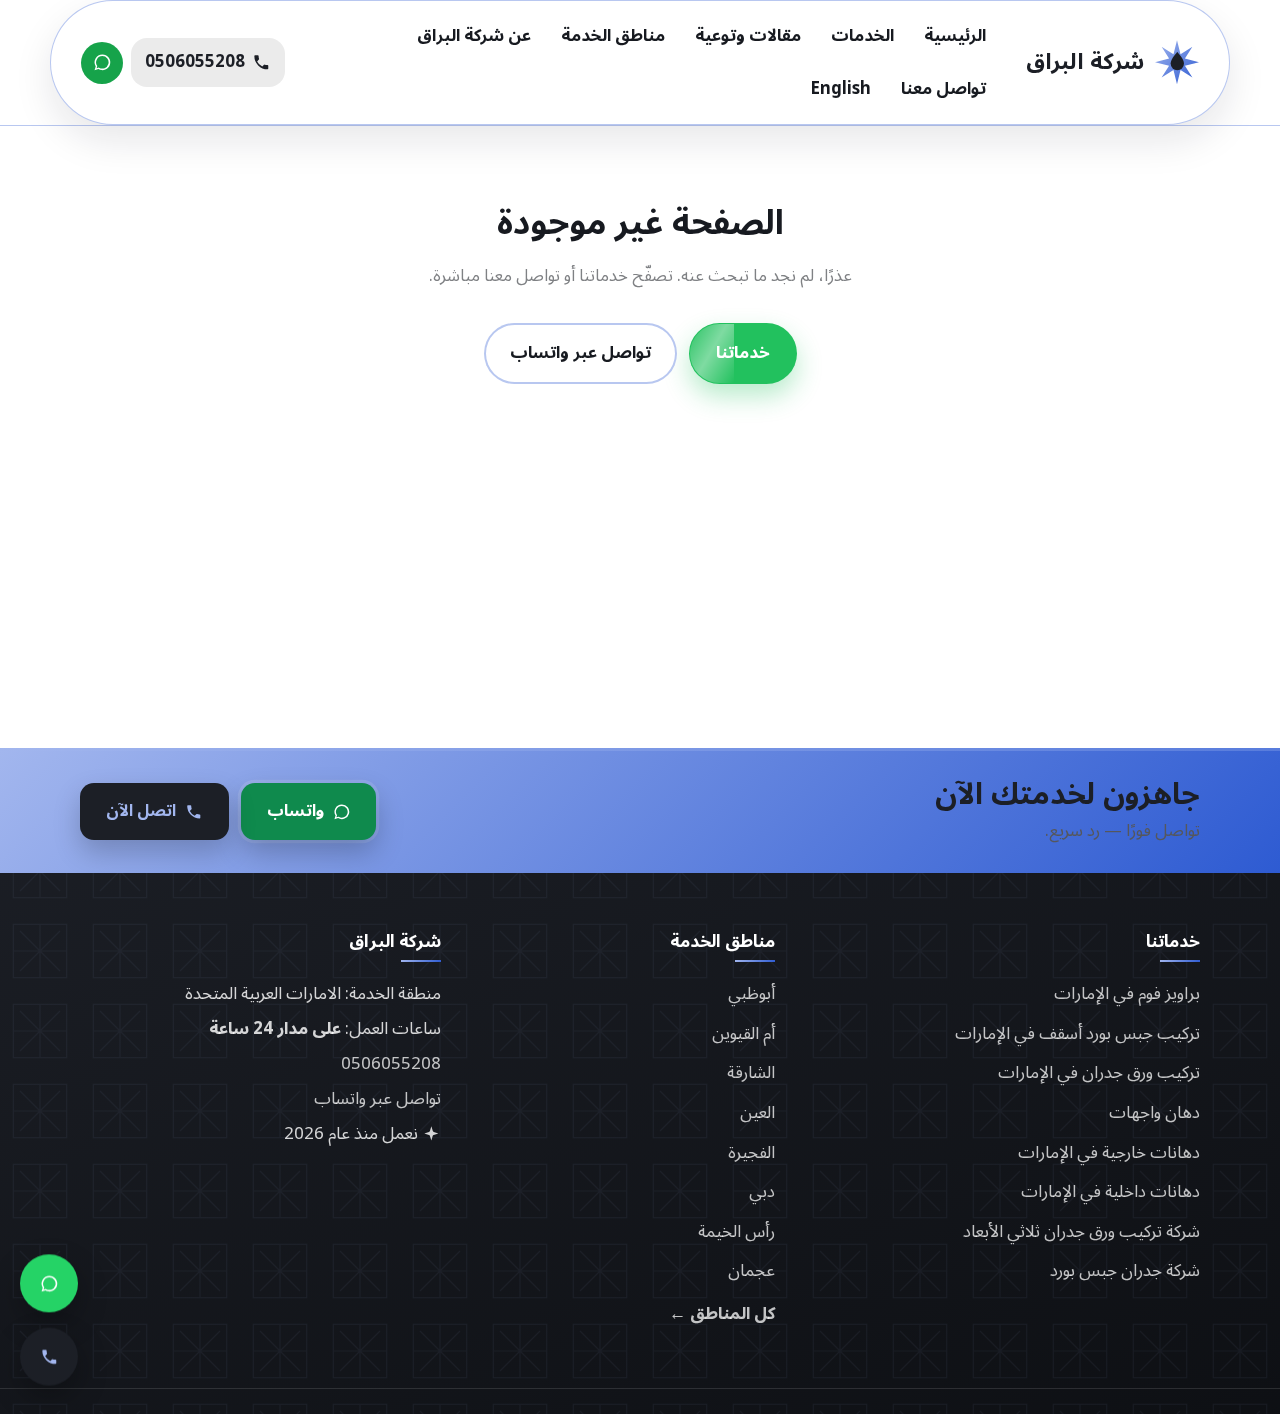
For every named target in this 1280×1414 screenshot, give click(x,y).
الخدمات (862, 36)
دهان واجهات (1154, 1113)
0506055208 (391, 1064)
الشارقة (751, 1073)
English (840, 89)
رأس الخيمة (736, 1232)
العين (757, 1113)
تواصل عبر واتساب (580, 354)
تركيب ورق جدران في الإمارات (1099, 1073)
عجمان (751, 1271)
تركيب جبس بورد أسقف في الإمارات (1077, 1034)
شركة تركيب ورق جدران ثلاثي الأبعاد (1081, 1232)
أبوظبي (751, 994)
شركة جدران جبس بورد (1125, 1271)
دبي (762, 1192)
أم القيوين (743, 1034)
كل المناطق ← (722, 1314)
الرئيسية (955, 36)
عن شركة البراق (474, 36)
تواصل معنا (943, 89)
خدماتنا (743, 354)
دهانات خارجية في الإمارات (1109, 1153)
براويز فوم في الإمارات (1127, 994)
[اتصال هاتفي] (49, 1365)
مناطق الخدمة (613, 36)
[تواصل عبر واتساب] (102, 63)
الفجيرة (751, 1153)
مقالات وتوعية (748, 36)
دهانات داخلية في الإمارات (1110, 1192)
